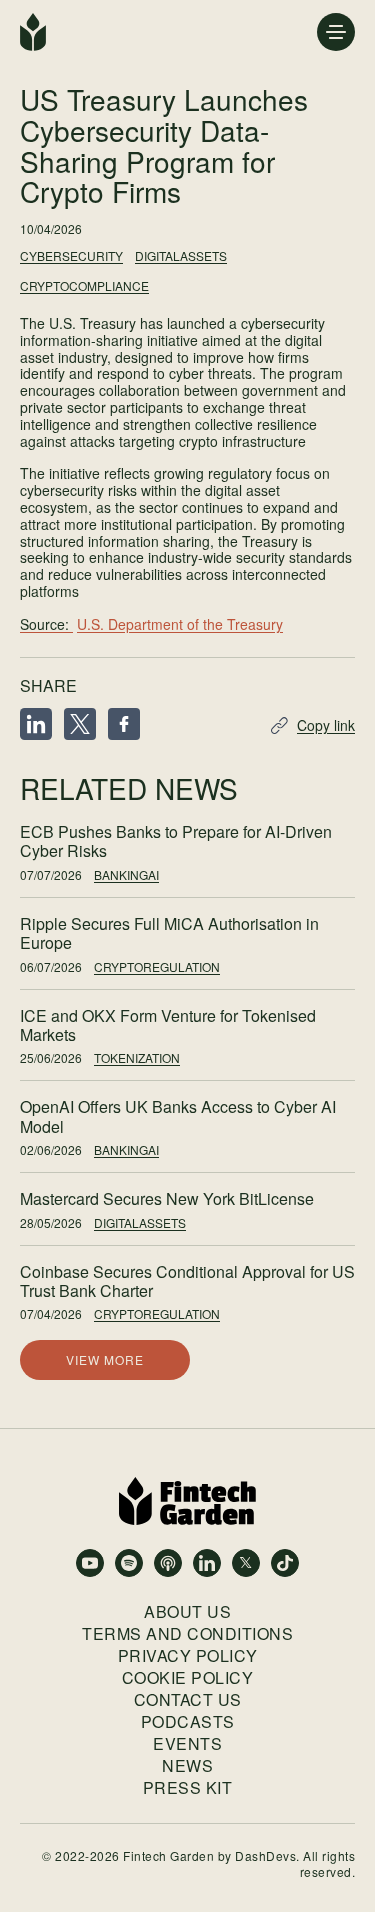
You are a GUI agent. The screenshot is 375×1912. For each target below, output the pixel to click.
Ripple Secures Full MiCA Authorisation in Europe (169, 933)
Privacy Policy (188, 1656)
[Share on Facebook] (124, 725)
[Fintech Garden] (33, 32)
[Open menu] (336, 32)
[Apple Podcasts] (168, 1563)
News (187, 1766)
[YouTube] (90, 1563)
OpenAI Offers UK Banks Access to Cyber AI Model (178, 1116)
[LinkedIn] (207, 1563)
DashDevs (265, 1855)
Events (187, 1744)
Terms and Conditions (187, 1634)
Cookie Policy (188, 1678)
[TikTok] (285, 1563)
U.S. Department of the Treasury (180, 624)
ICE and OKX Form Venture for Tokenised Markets (168, 1025)
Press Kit (188, 1788)
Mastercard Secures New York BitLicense (167, 1198)
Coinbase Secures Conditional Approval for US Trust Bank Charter (187, 1281)
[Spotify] (129, 1563)
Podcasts (188, 1722)
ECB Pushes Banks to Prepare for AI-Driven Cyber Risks (176, 841)
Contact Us (188, 1700)
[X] (246, 1563)
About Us (187, 1612)
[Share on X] (80, 725)
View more (105, 1359)
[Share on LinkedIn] (36, 725)
